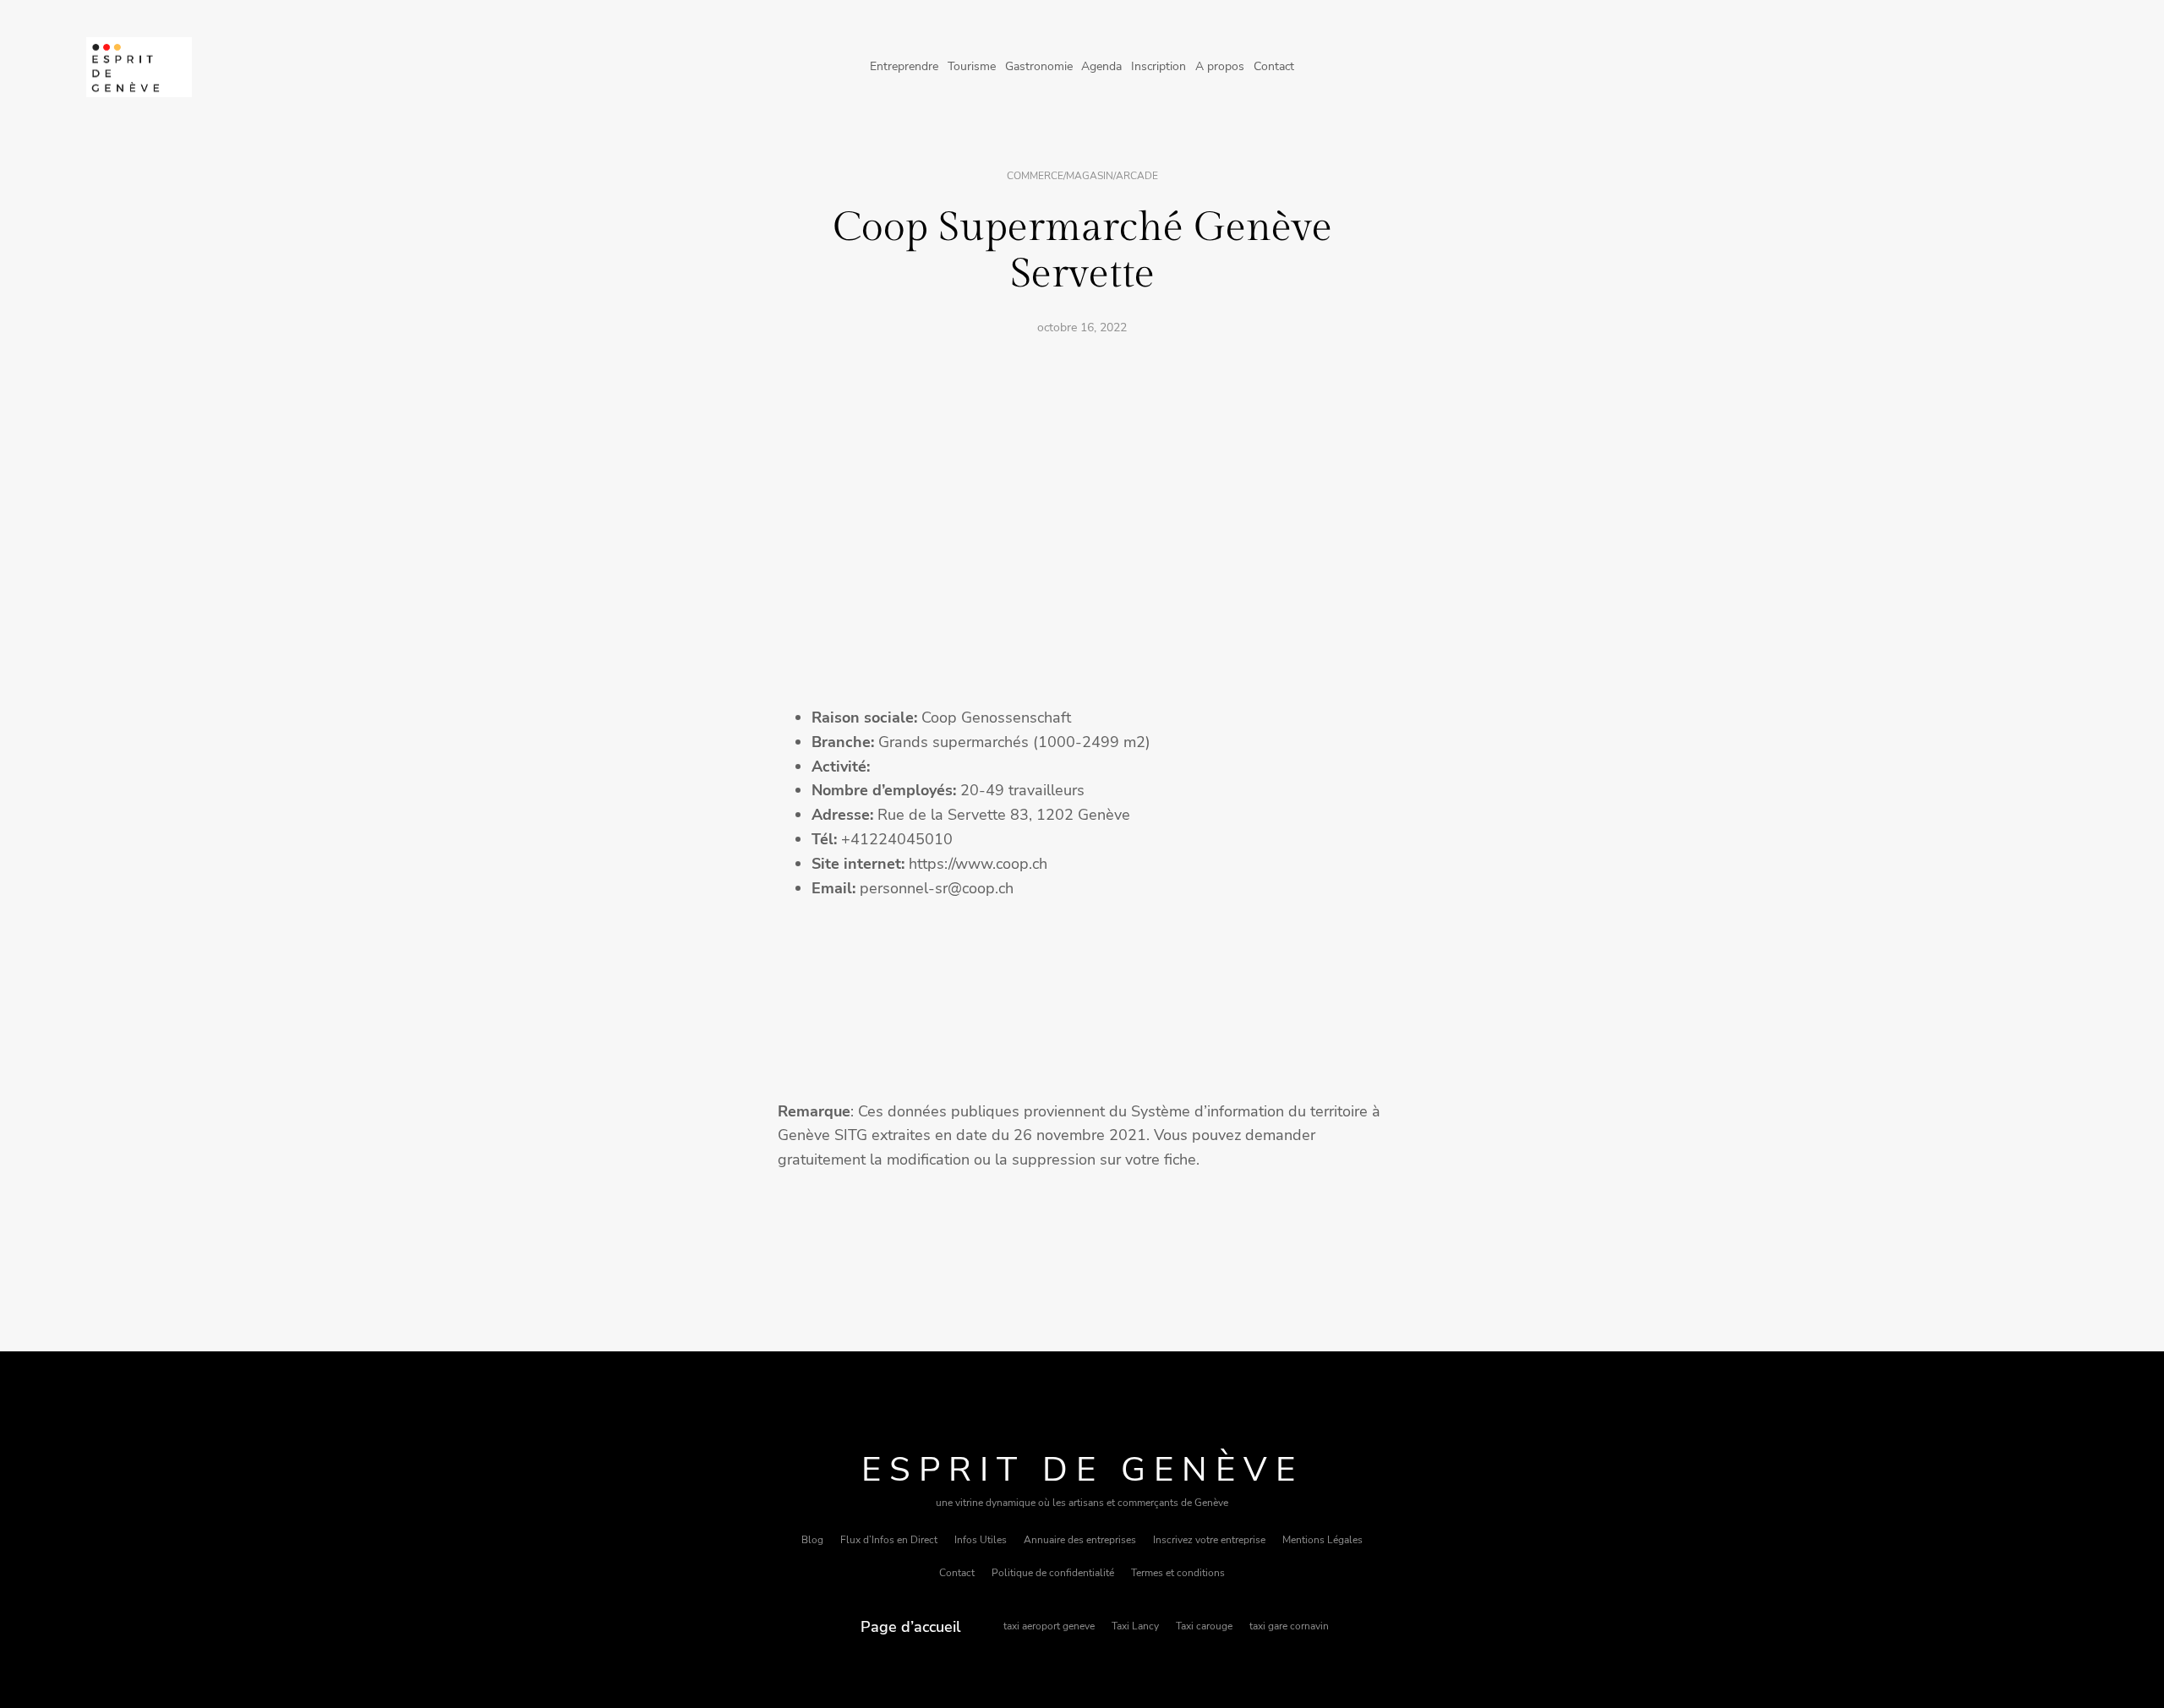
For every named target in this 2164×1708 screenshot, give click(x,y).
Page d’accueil (911, 1627)
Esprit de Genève (1082, 1470)
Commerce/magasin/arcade (1082, 176)
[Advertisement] (1082, 476)
